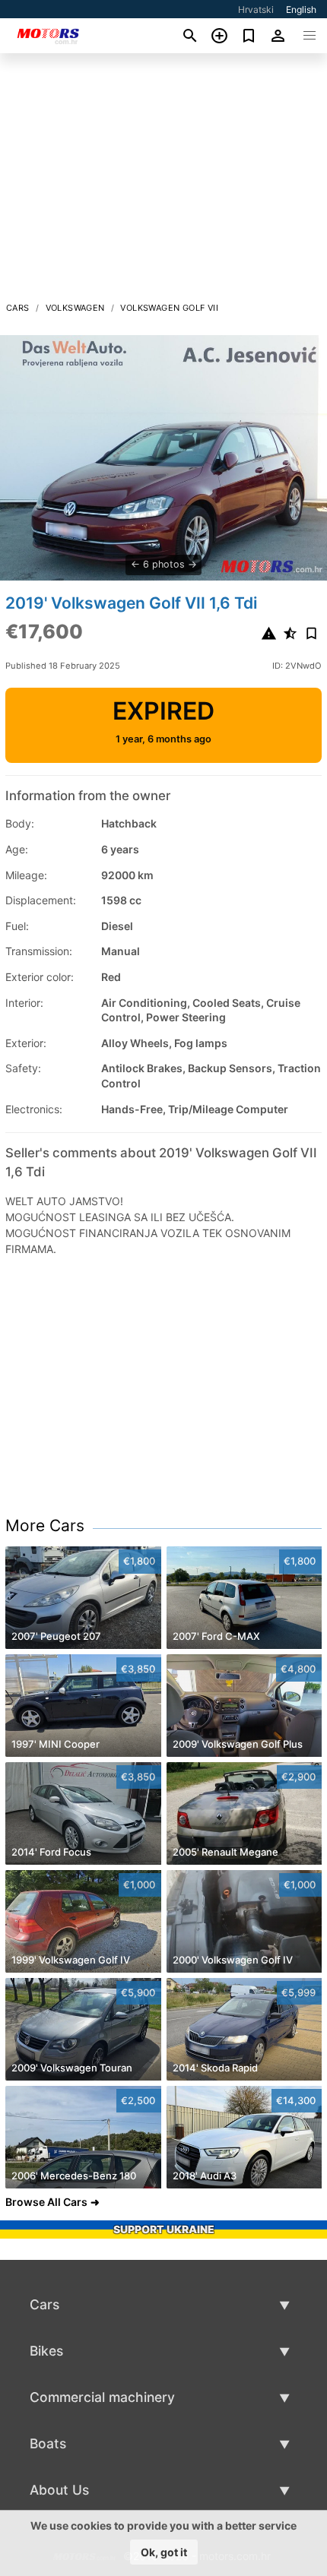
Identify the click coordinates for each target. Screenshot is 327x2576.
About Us (59, 2490)
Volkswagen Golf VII (169, 308)
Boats (48, 2443)
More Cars (45, 1525)
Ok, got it (164, 2552)
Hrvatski (256, 9)
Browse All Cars (46, 2202)
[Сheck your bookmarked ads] (249, 36)
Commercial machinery (102, 2397)
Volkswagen (75, 308)
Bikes (46, 2351)
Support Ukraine (164, 2229)
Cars (18, 308)
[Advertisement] (163, 182)
